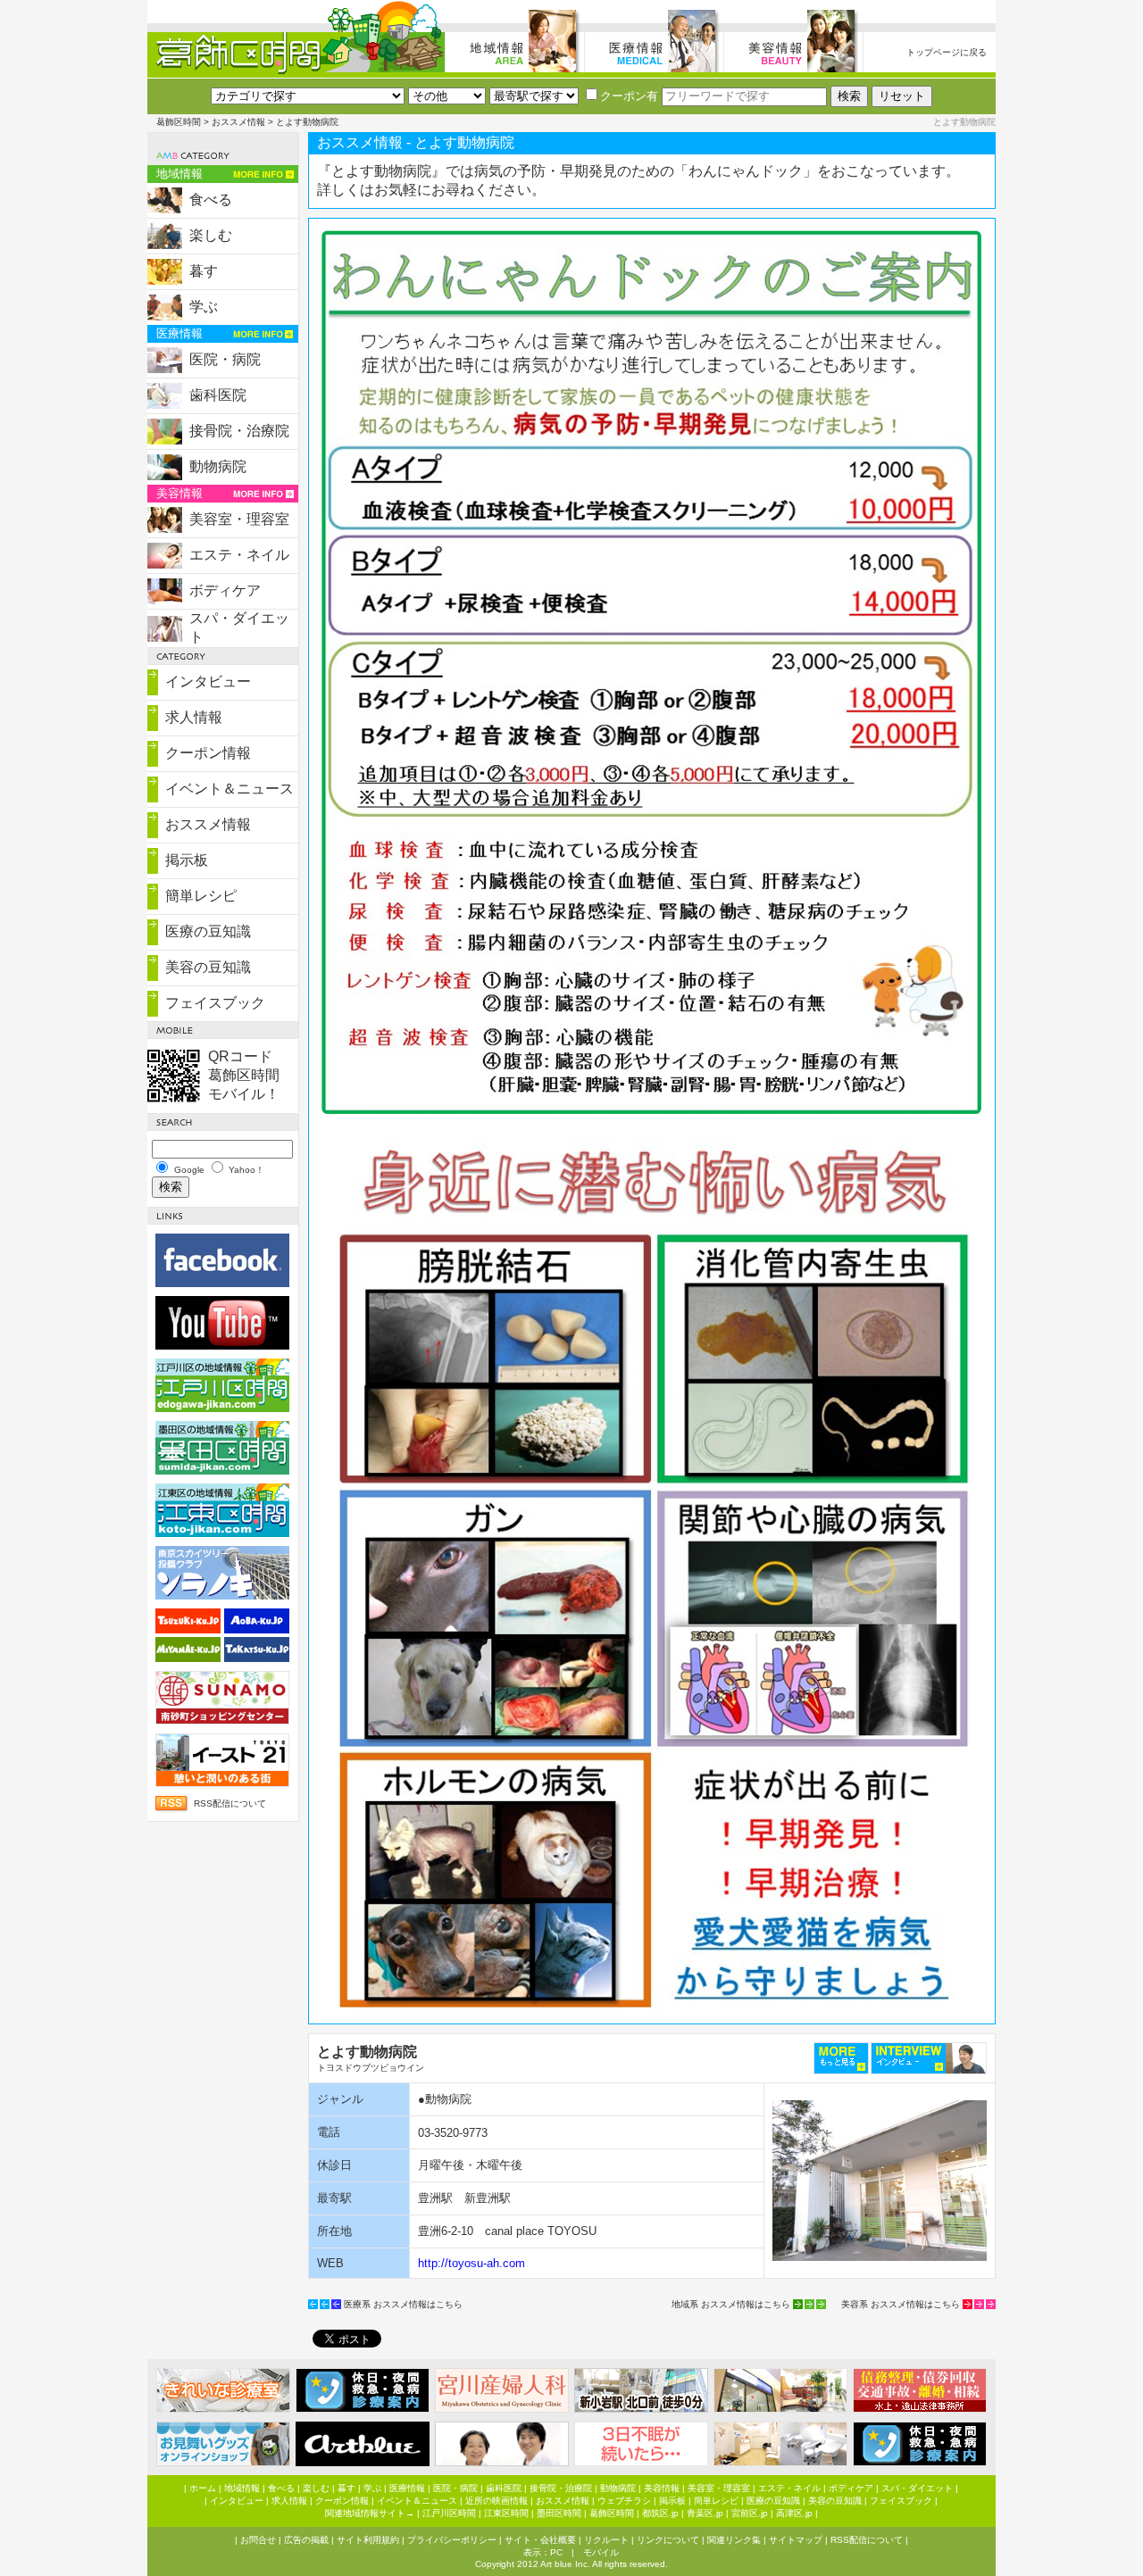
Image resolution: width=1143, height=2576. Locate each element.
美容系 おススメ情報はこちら (901, 2304)
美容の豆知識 (208, 967)
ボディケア (225, 590)
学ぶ (204, 307)
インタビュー (208, 681)
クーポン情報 (208, 753)
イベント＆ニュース (229, 789)
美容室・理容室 (239, 519)
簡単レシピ (201, 896)
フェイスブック (215, 1003)
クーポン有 (629, 96)
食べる (211, 199)
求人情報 (194, 717)
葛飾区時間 (179, 122)
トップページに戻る (947, 52)
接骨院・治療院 (239, 431)
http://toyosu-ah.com (471, 2263)
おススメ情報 (238, 122)
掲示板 (187, 860)
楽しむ (211, 235)
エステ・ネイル (239, 555)
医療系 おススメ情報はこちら (403, 2304)
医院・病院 (225, 359)
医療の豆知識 (208, 931)
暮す (204, 271)
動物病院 (218, 466)
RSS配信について (230, 1803)
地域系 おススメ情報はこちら (731, 2304)
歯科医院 (218, 395)
